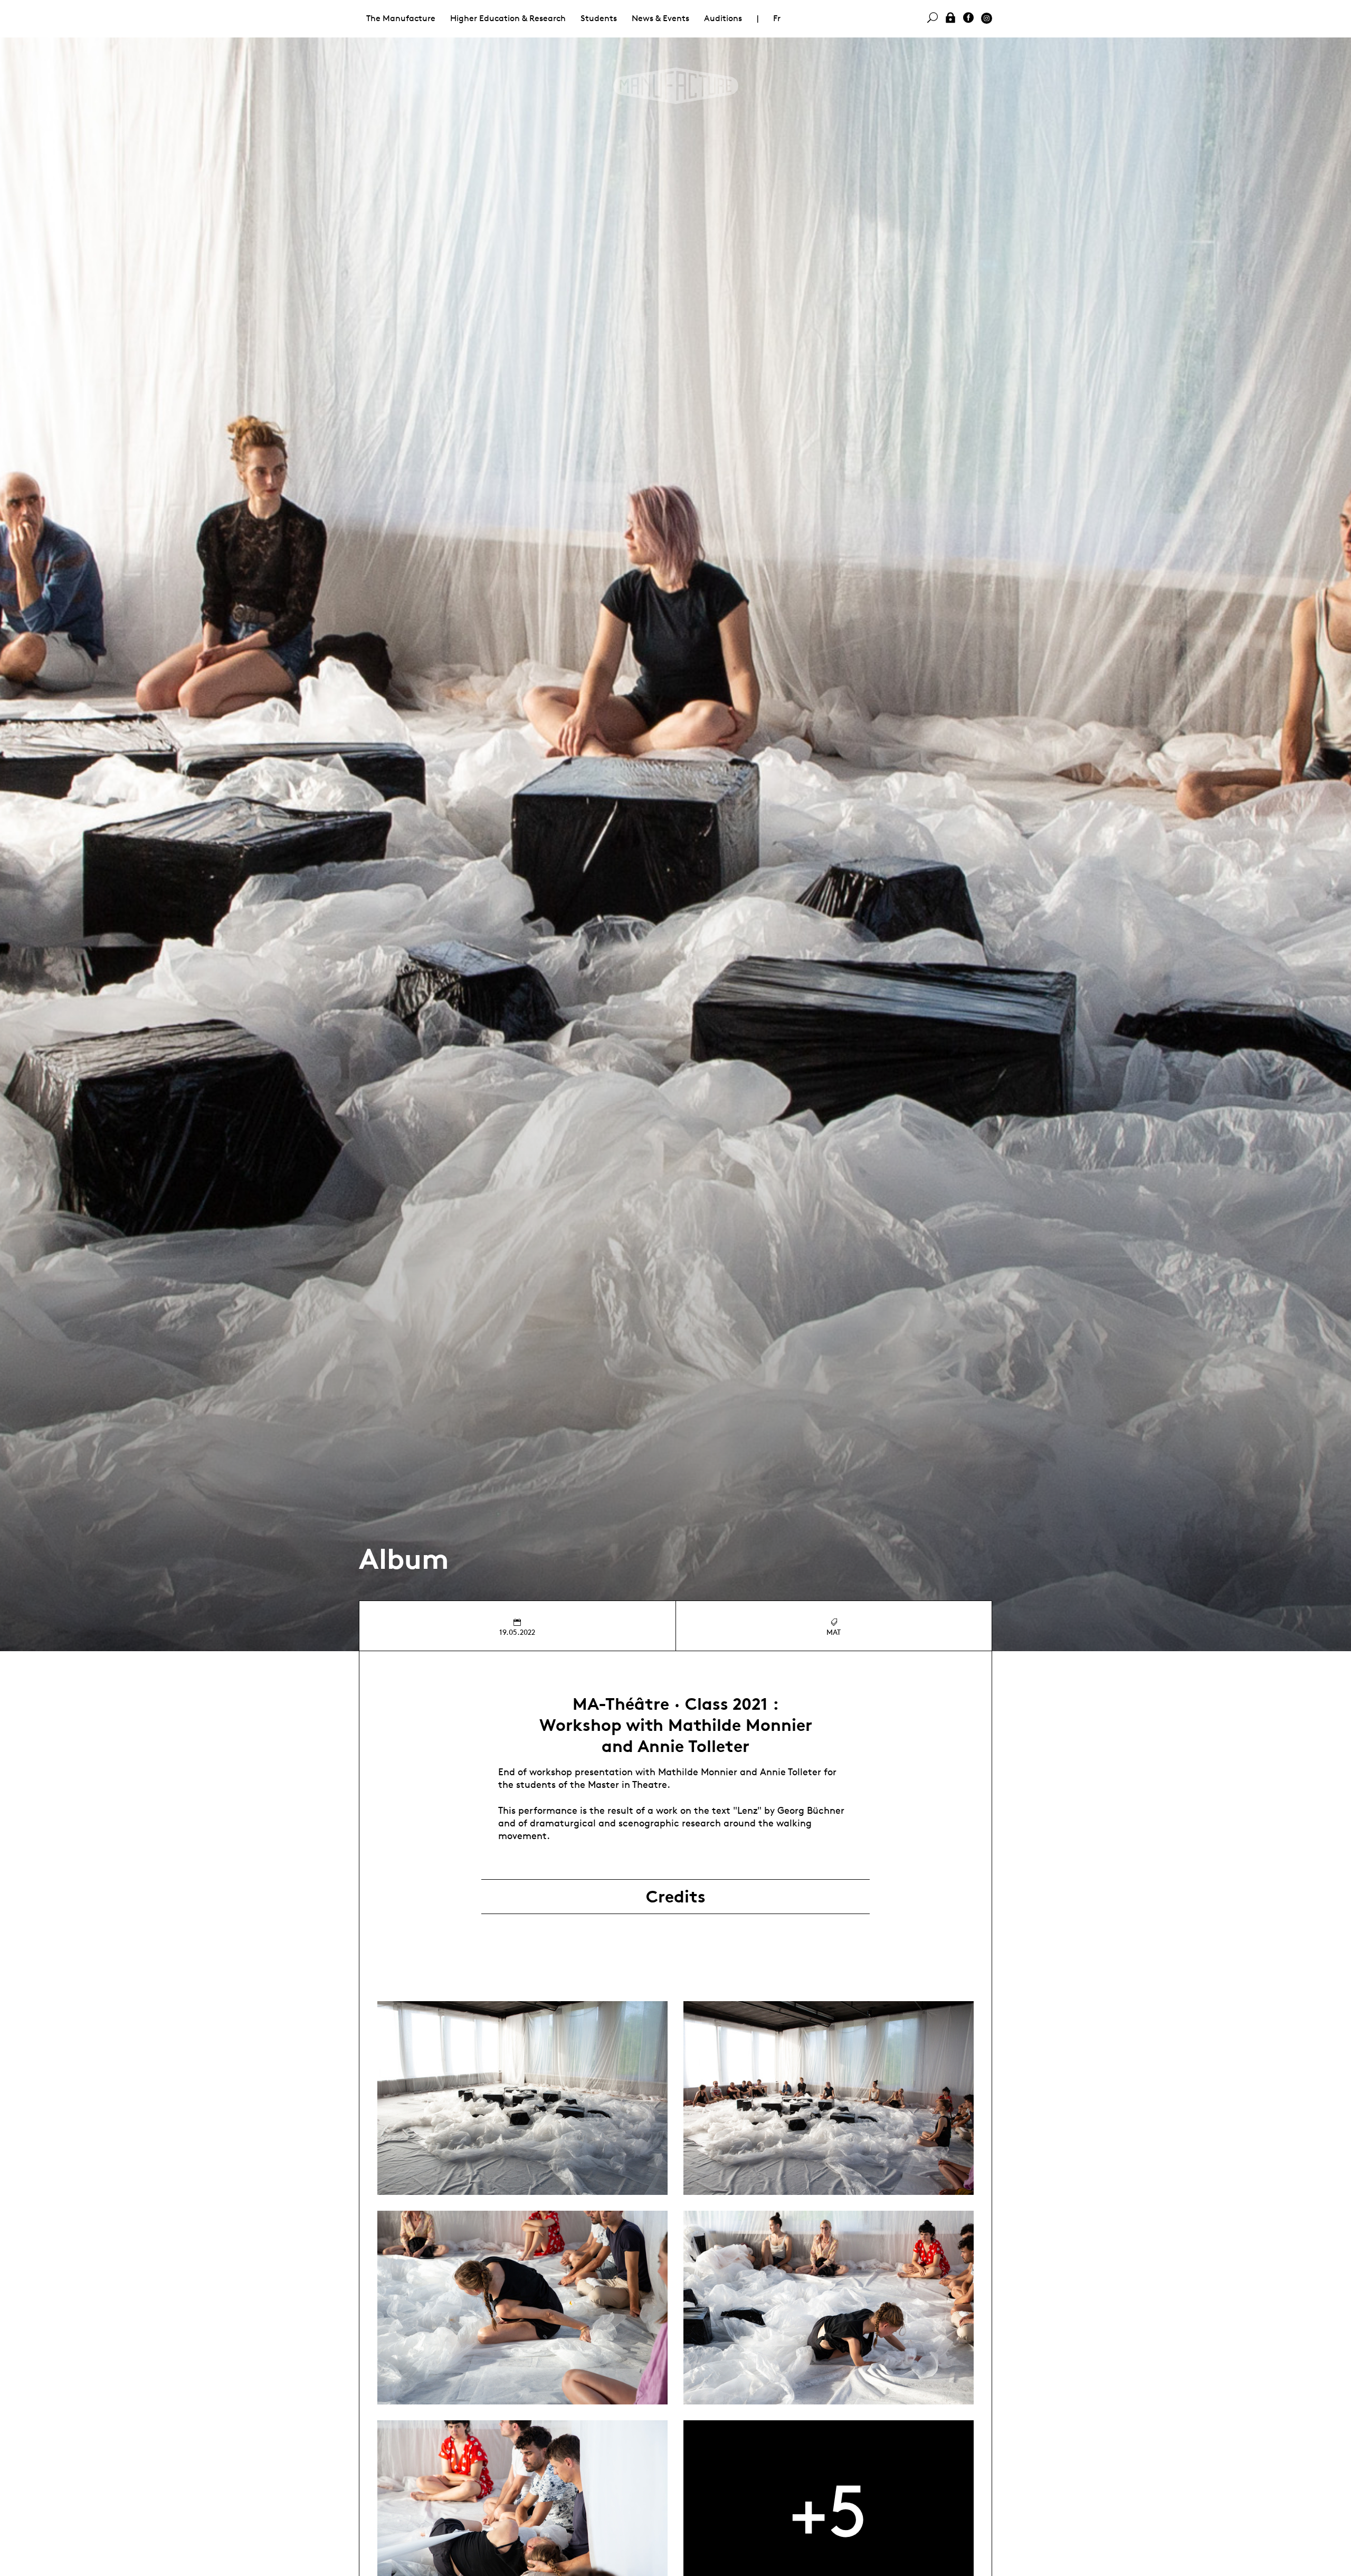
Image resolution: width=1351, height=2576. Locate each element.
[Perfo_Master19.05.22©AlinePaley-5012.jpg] (522, 2308)
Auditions (723, 18)
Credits (676, 1897)
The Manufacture (401, 18)
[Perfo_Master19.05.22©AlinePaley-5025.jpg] (829, 2308)
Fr (777, 18)
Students (599, 18)
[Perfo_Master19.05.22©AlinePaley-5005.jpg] (829, 2098)
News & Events (660, 18)
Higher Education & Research (508, 18)
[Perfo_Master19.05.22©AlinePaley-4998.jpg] (522, 2098)
